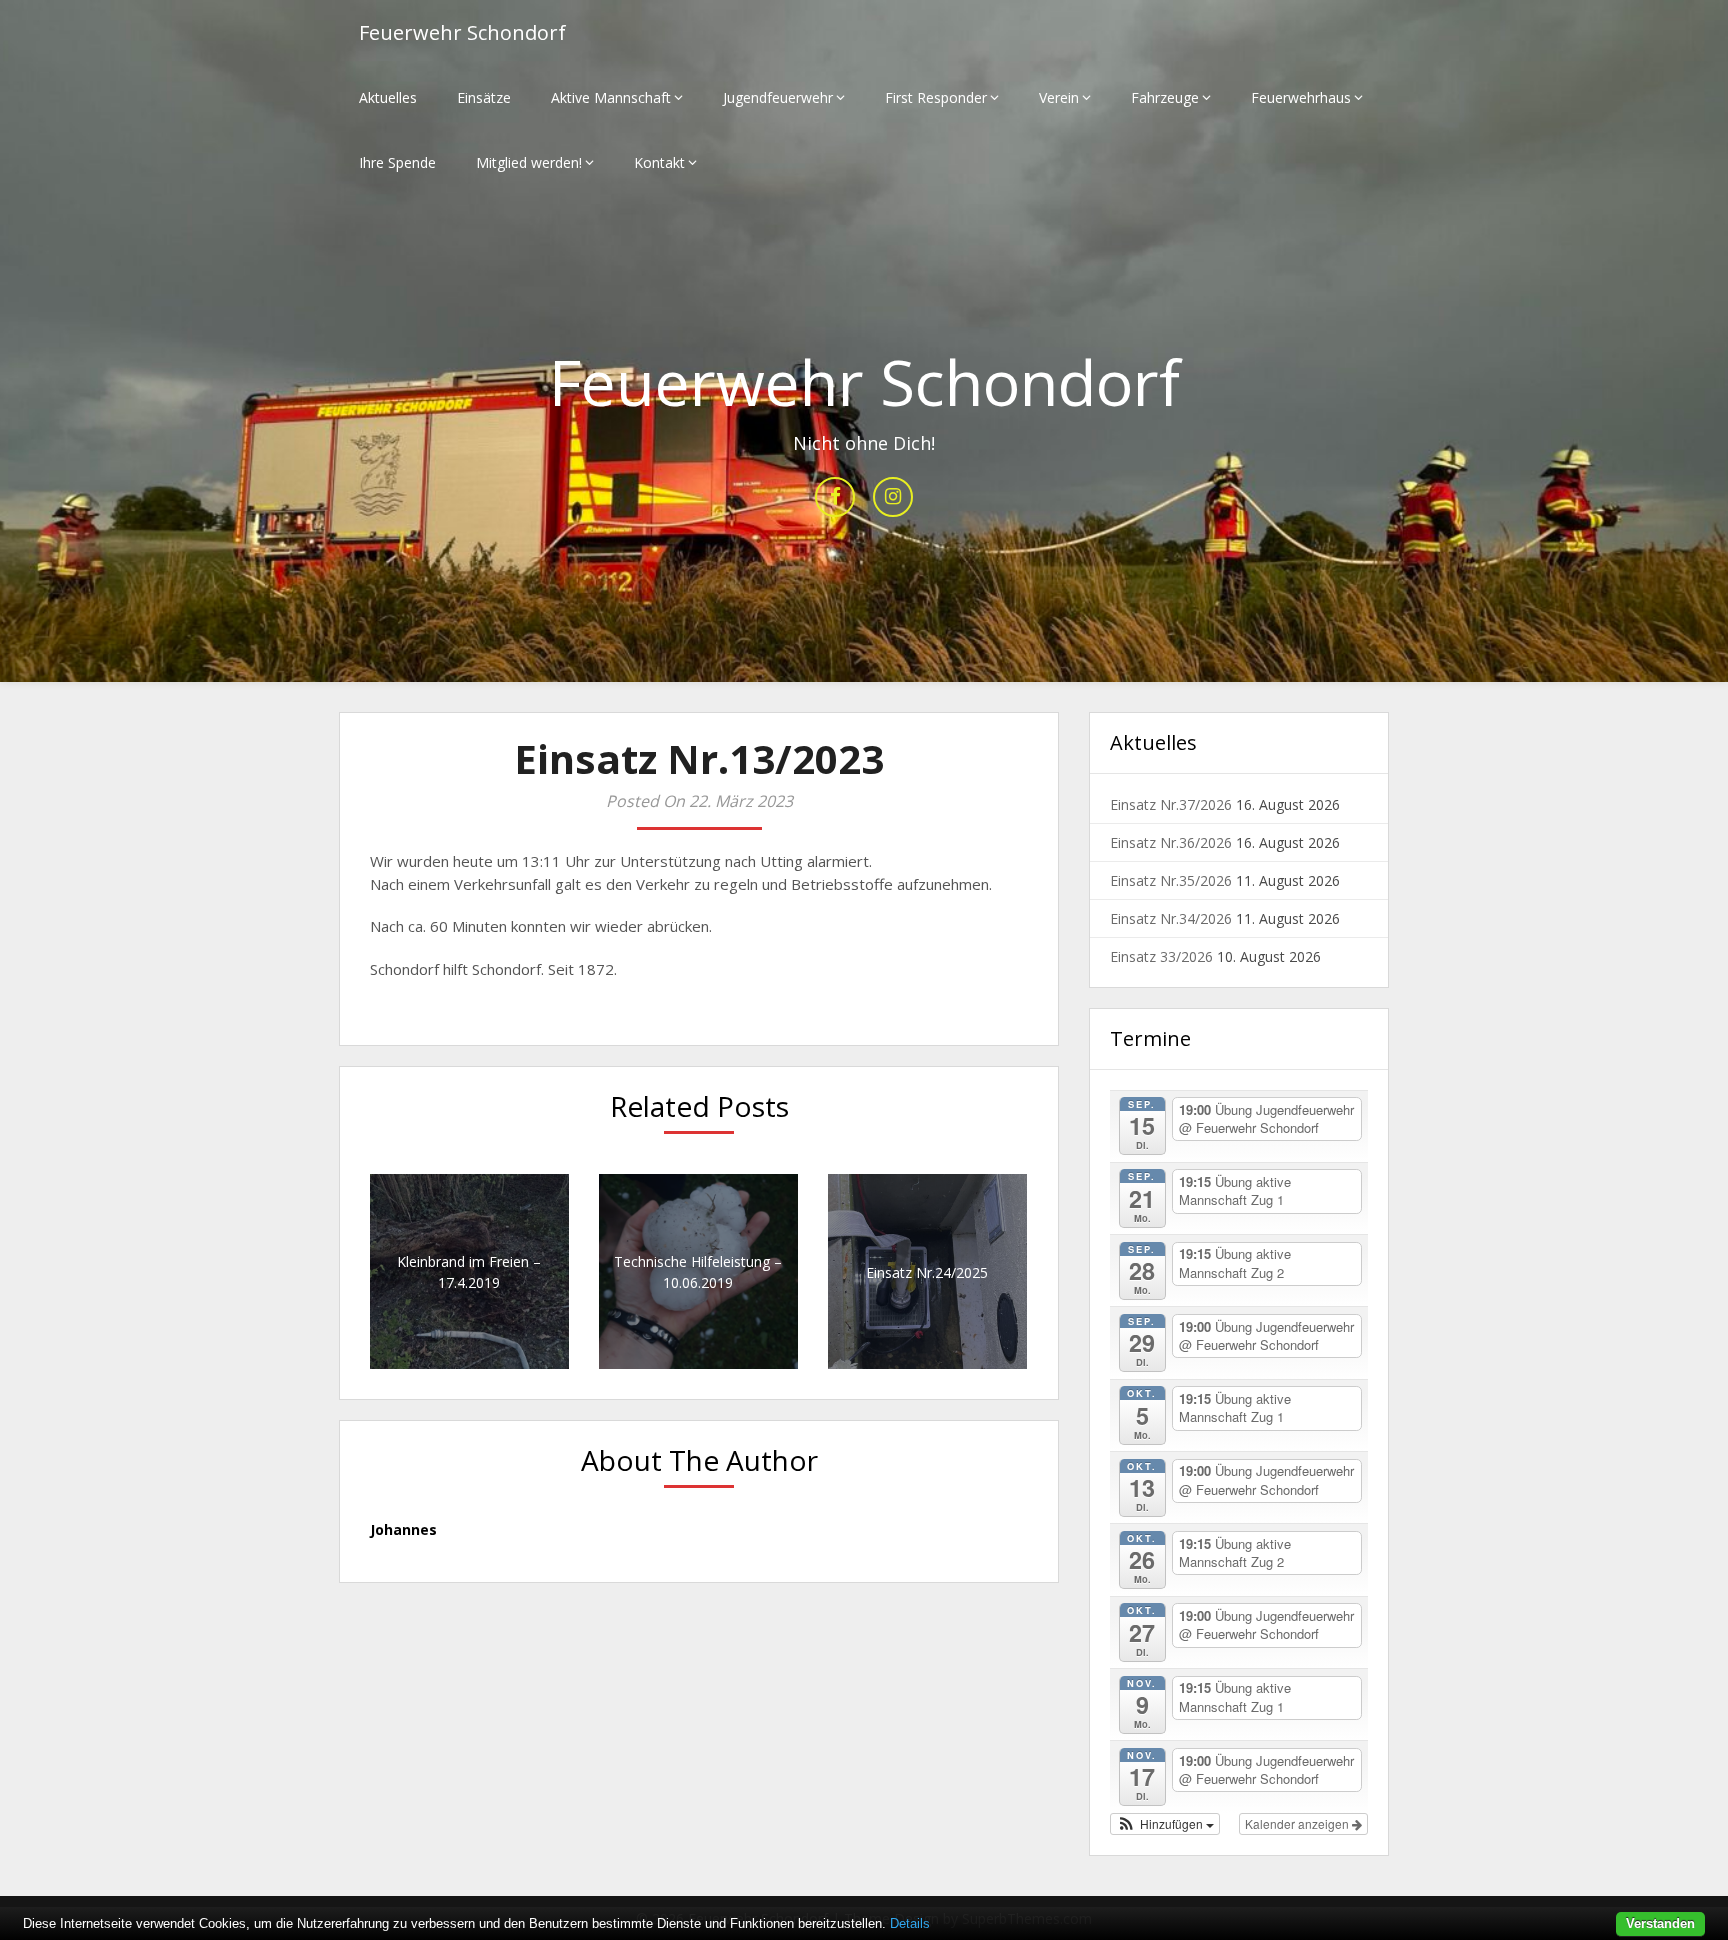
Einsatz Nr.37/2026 (1171, 804)
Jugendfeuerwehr (778, 97)
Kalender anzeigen (1298, 1823)
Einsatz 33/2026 (1161, 956)
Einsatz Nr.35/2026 (1171, 880)
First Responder (936, 97)
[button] (1165, 1824)
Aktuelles (388, 97)
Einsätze (484, 97)
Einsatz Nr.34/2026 (1171, 918)
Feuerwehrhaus (1301, 97)
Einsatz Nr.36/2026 (1171, 842)
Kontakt (659, 162)
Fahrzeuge (1165, 97)
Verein (1059, 97)
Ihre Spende (397, 162)
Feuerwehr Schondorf (462, 32)
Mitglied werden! (529, 162)
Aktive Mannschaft (611, 97)
